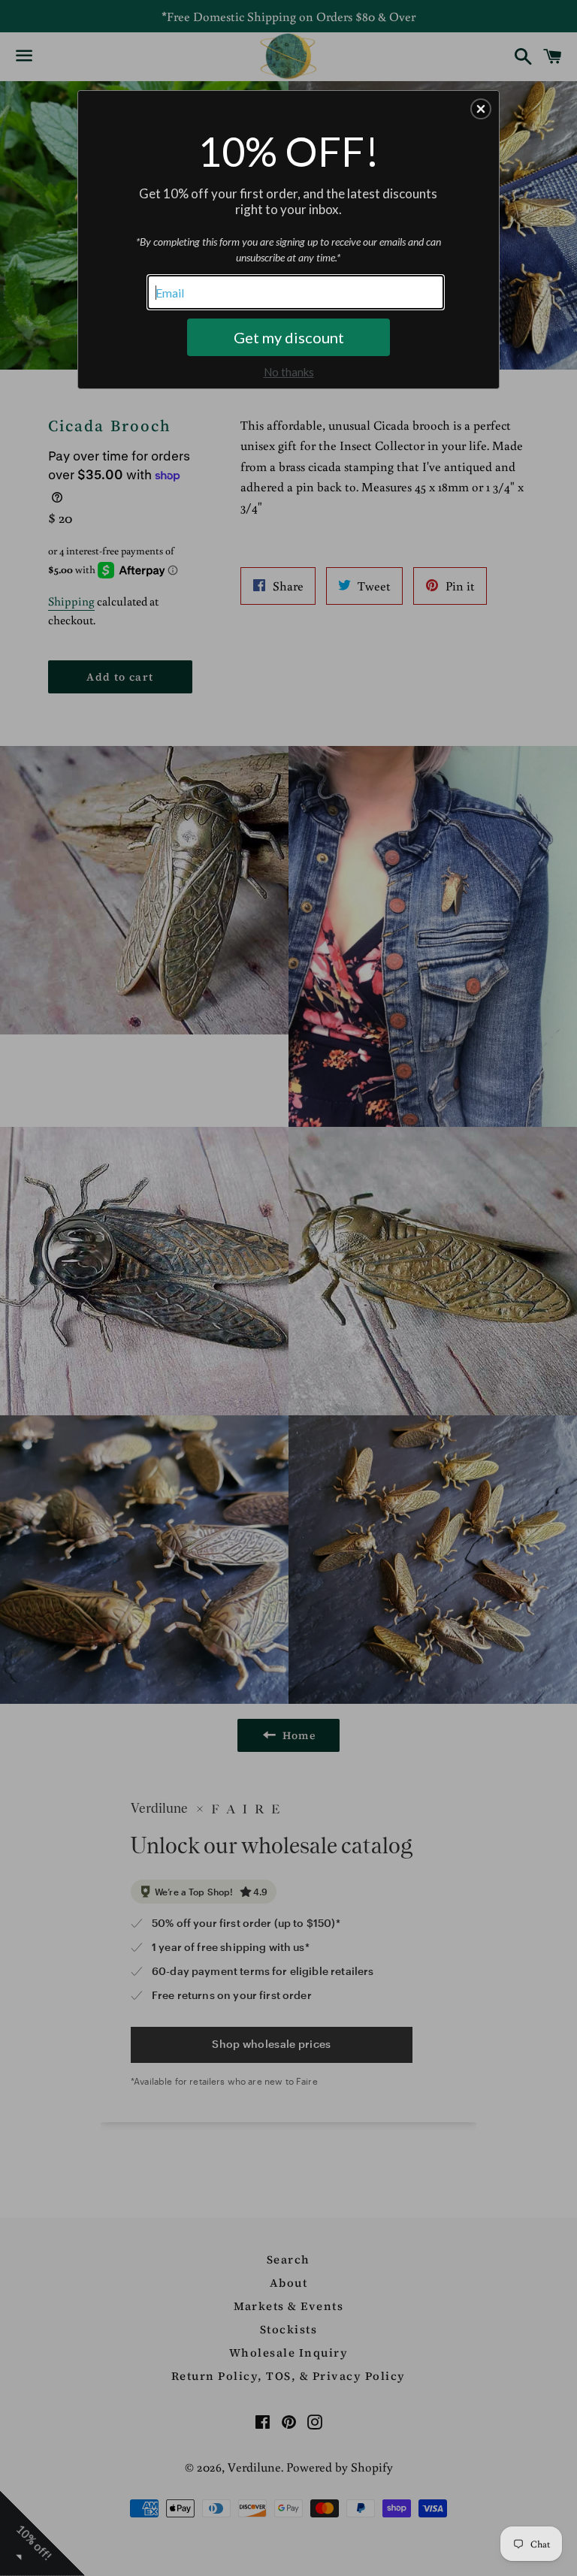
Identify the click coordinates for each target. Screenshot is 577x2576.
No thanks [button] (289, 372)
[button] (481, 109)
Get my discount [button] (289, 337)
